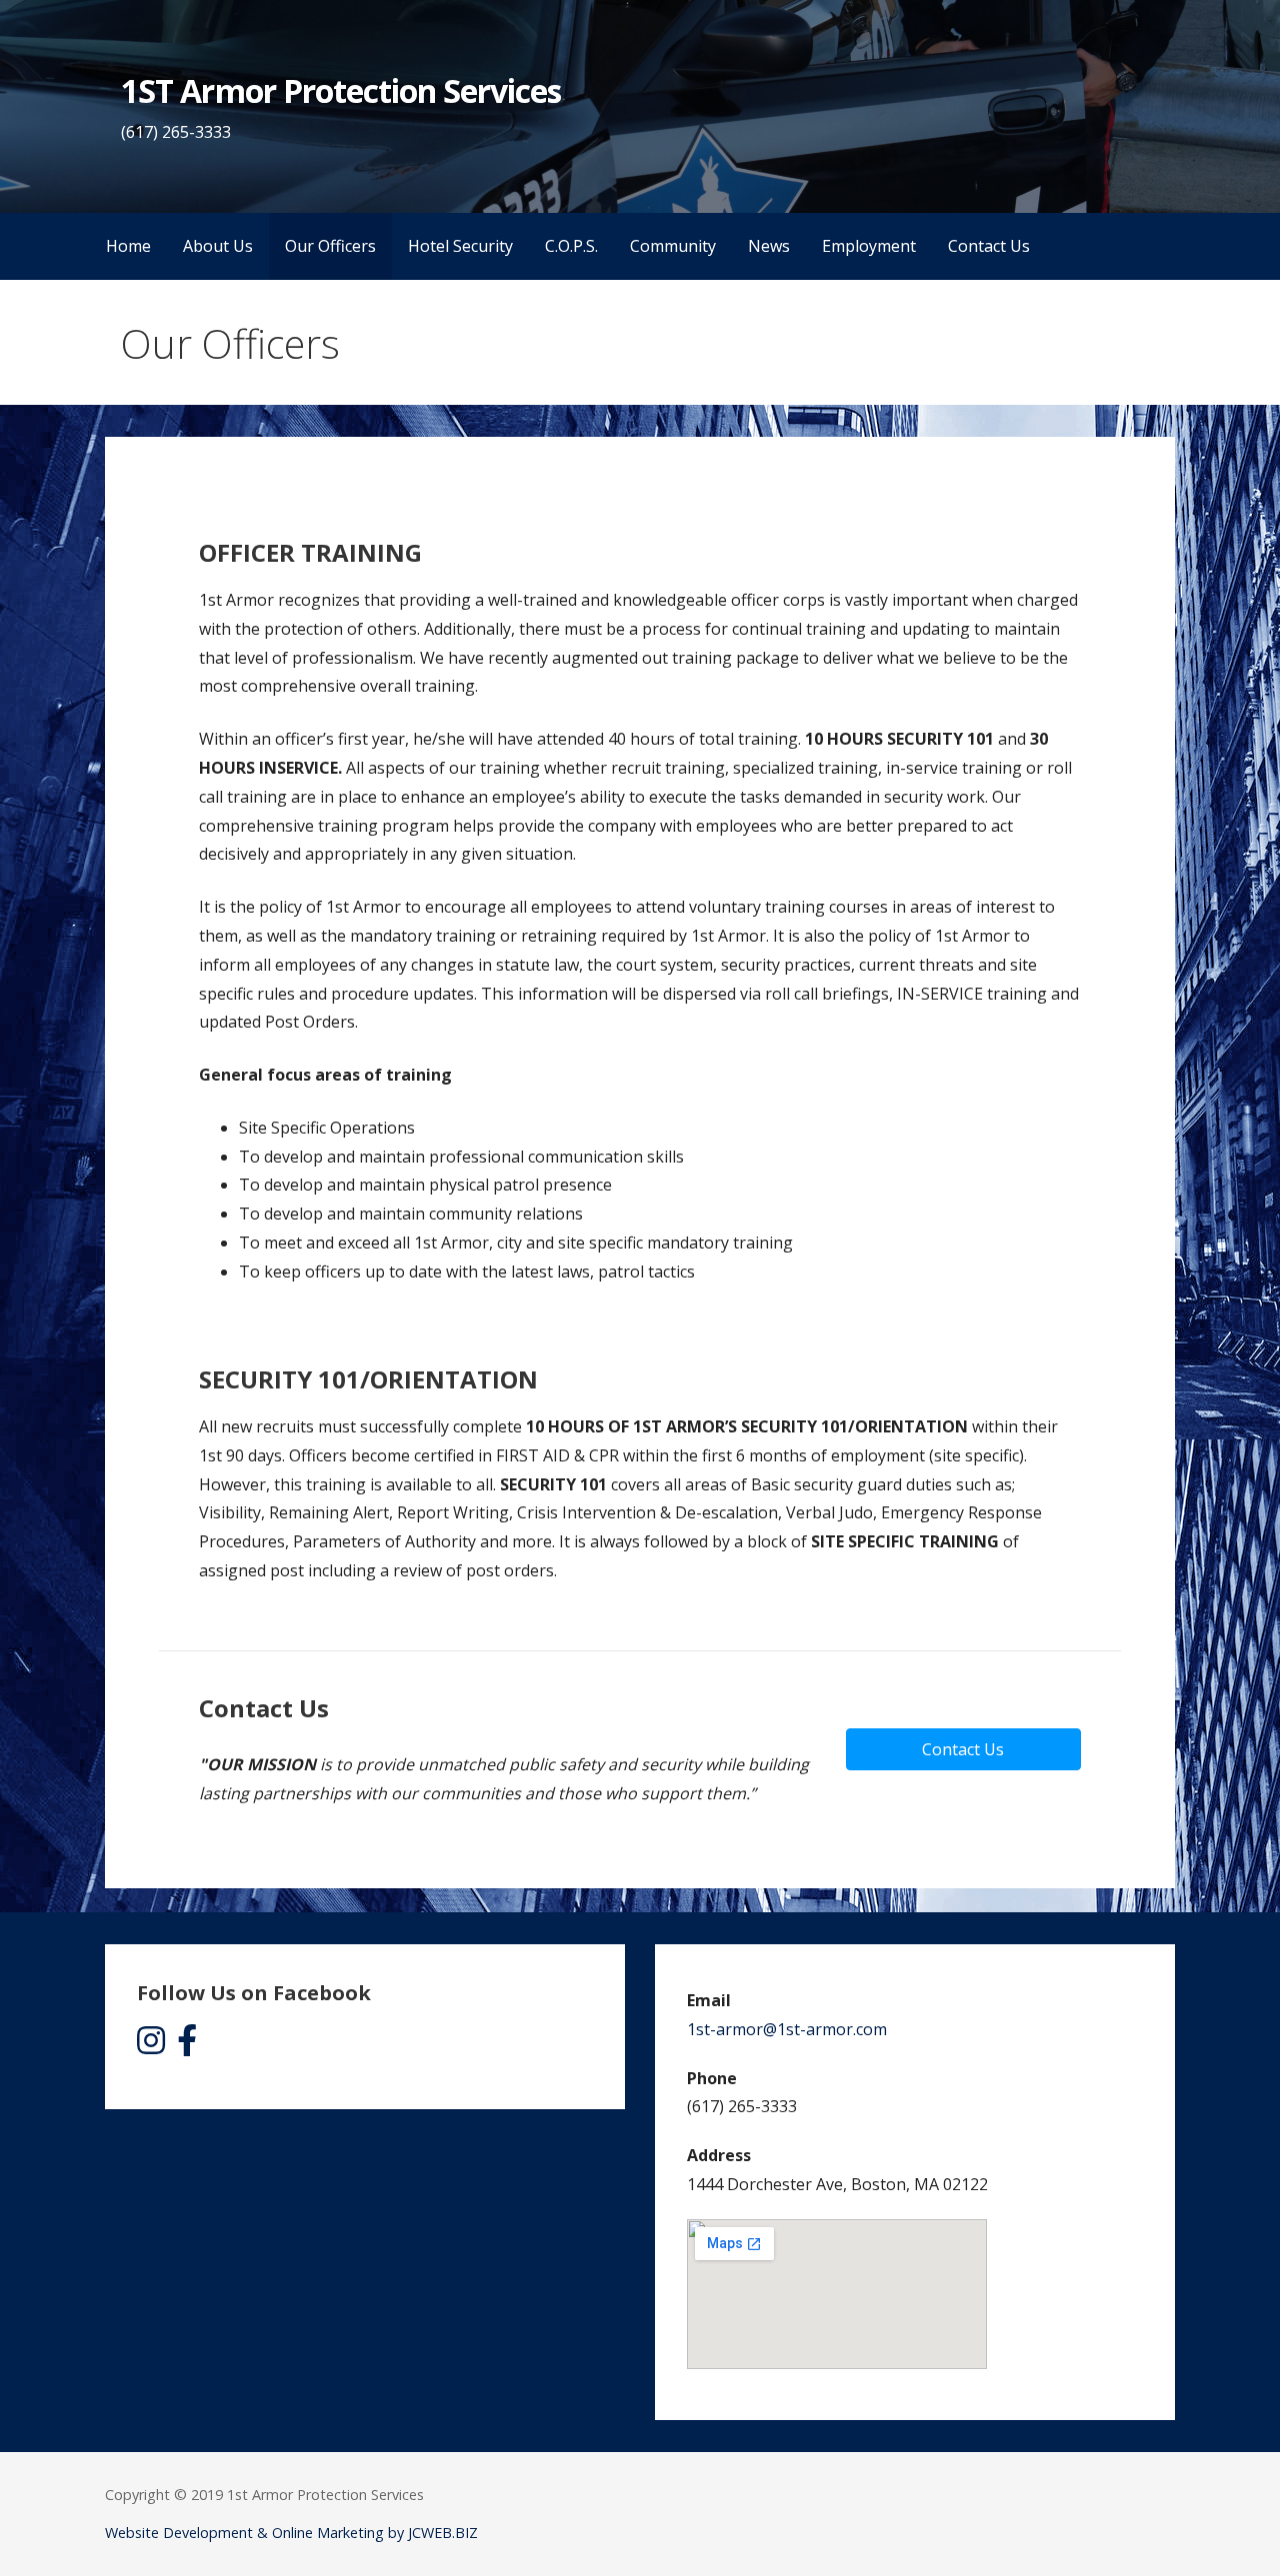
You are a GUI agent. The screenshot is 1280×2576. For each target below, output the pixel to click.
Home (128, 246)
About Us (218, 246)
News (769, 246)
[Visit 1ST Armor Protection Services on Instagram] (151, 2046)
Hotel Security (460, 246)
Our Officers (330, 246)
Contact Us (989, 246)
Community (673, 246)
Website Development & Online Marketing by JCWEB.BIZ (291, 2533)
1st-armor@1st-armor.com (787, 2029)
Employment (869, 246)
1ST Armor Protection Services (341, 90)
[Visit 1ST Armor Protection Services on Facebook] (187, 2046)
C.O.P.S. (571, 246)
